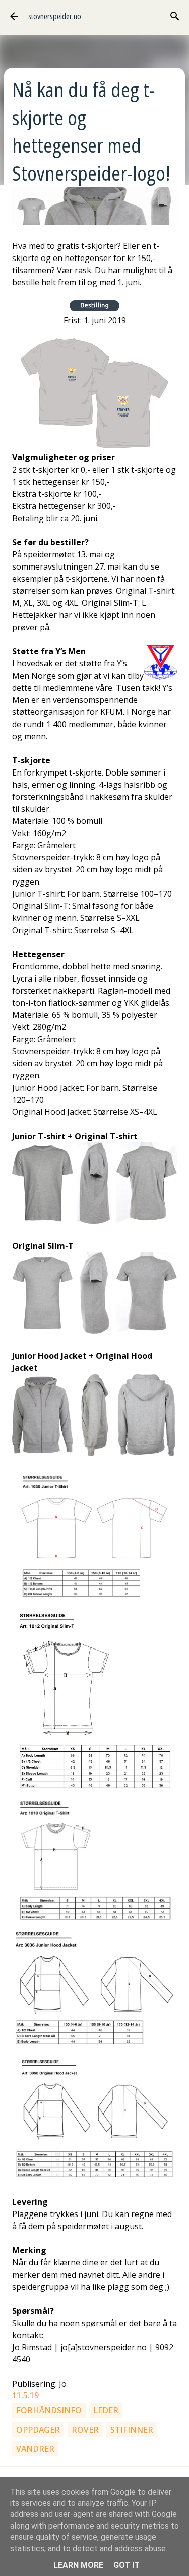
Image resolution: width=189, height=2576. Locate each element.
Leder (106, 2410)
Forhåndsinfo (49, 2410)
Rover (85, 2430)
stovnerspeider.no (55, 16)
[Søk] (175, 16)
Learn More (78, 2565)
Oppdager (38, 2430)
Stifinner (132, 2430)
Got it (127, 2565)
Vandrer (35, 2449)
